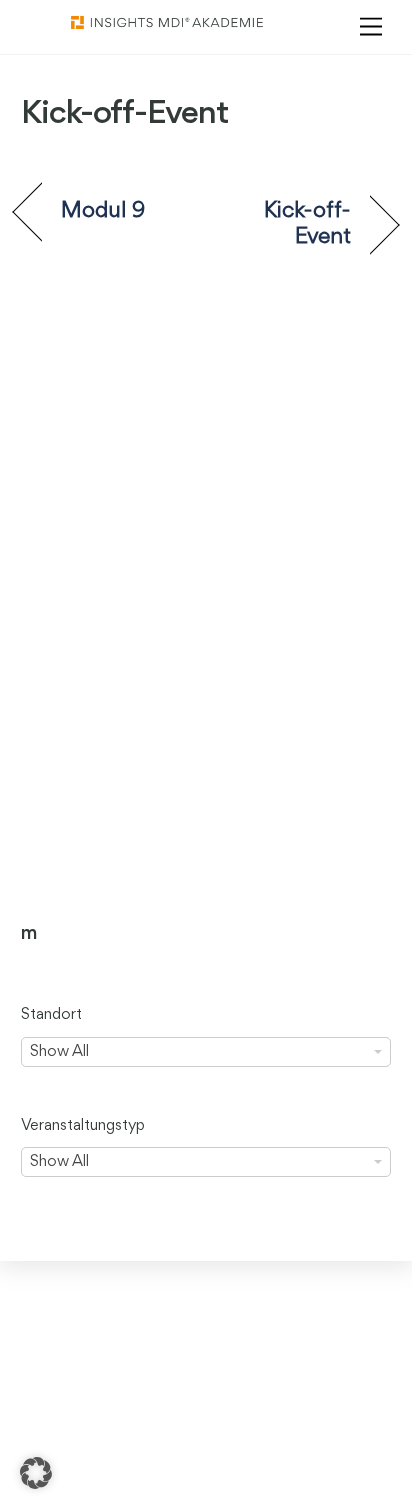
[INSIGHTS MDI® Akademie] (167, 24)
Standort (51, 1015)
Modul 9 (103, 211)
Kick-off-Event (284, 224)
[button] (36, 1473)
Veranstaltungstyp (83, 1126)
